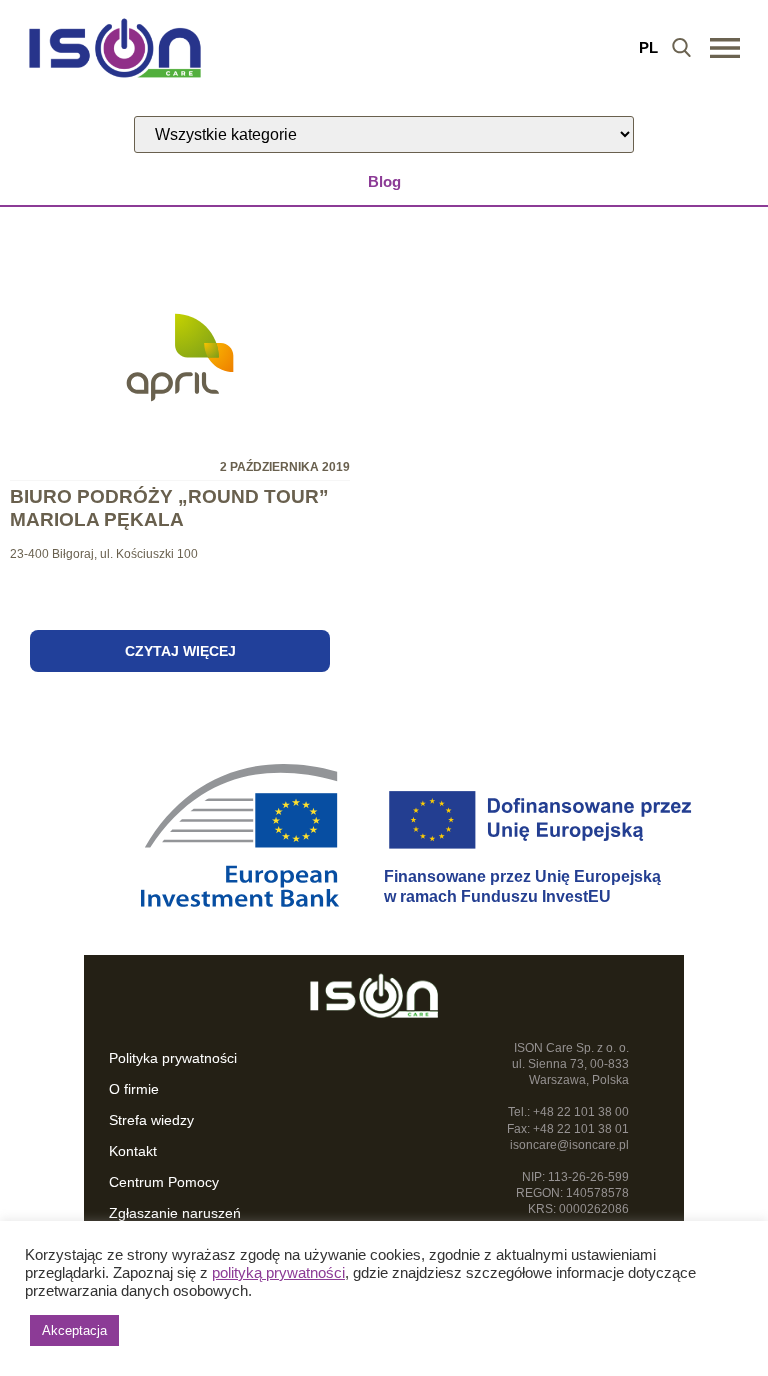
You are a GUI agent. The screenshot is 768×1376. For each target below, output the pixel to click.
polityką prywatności (278, 1273)
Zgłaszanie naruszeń (175, 1213)
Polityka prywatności (173, 1058)
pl (648, 47)
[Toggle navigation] (725, 48)
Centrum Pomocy (164, 1182)
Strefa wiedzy (151, 1120)
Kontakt (133, 1151)
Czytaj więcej (180, 651)
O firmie (134, 1089)
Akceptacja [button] (74, 1330)
